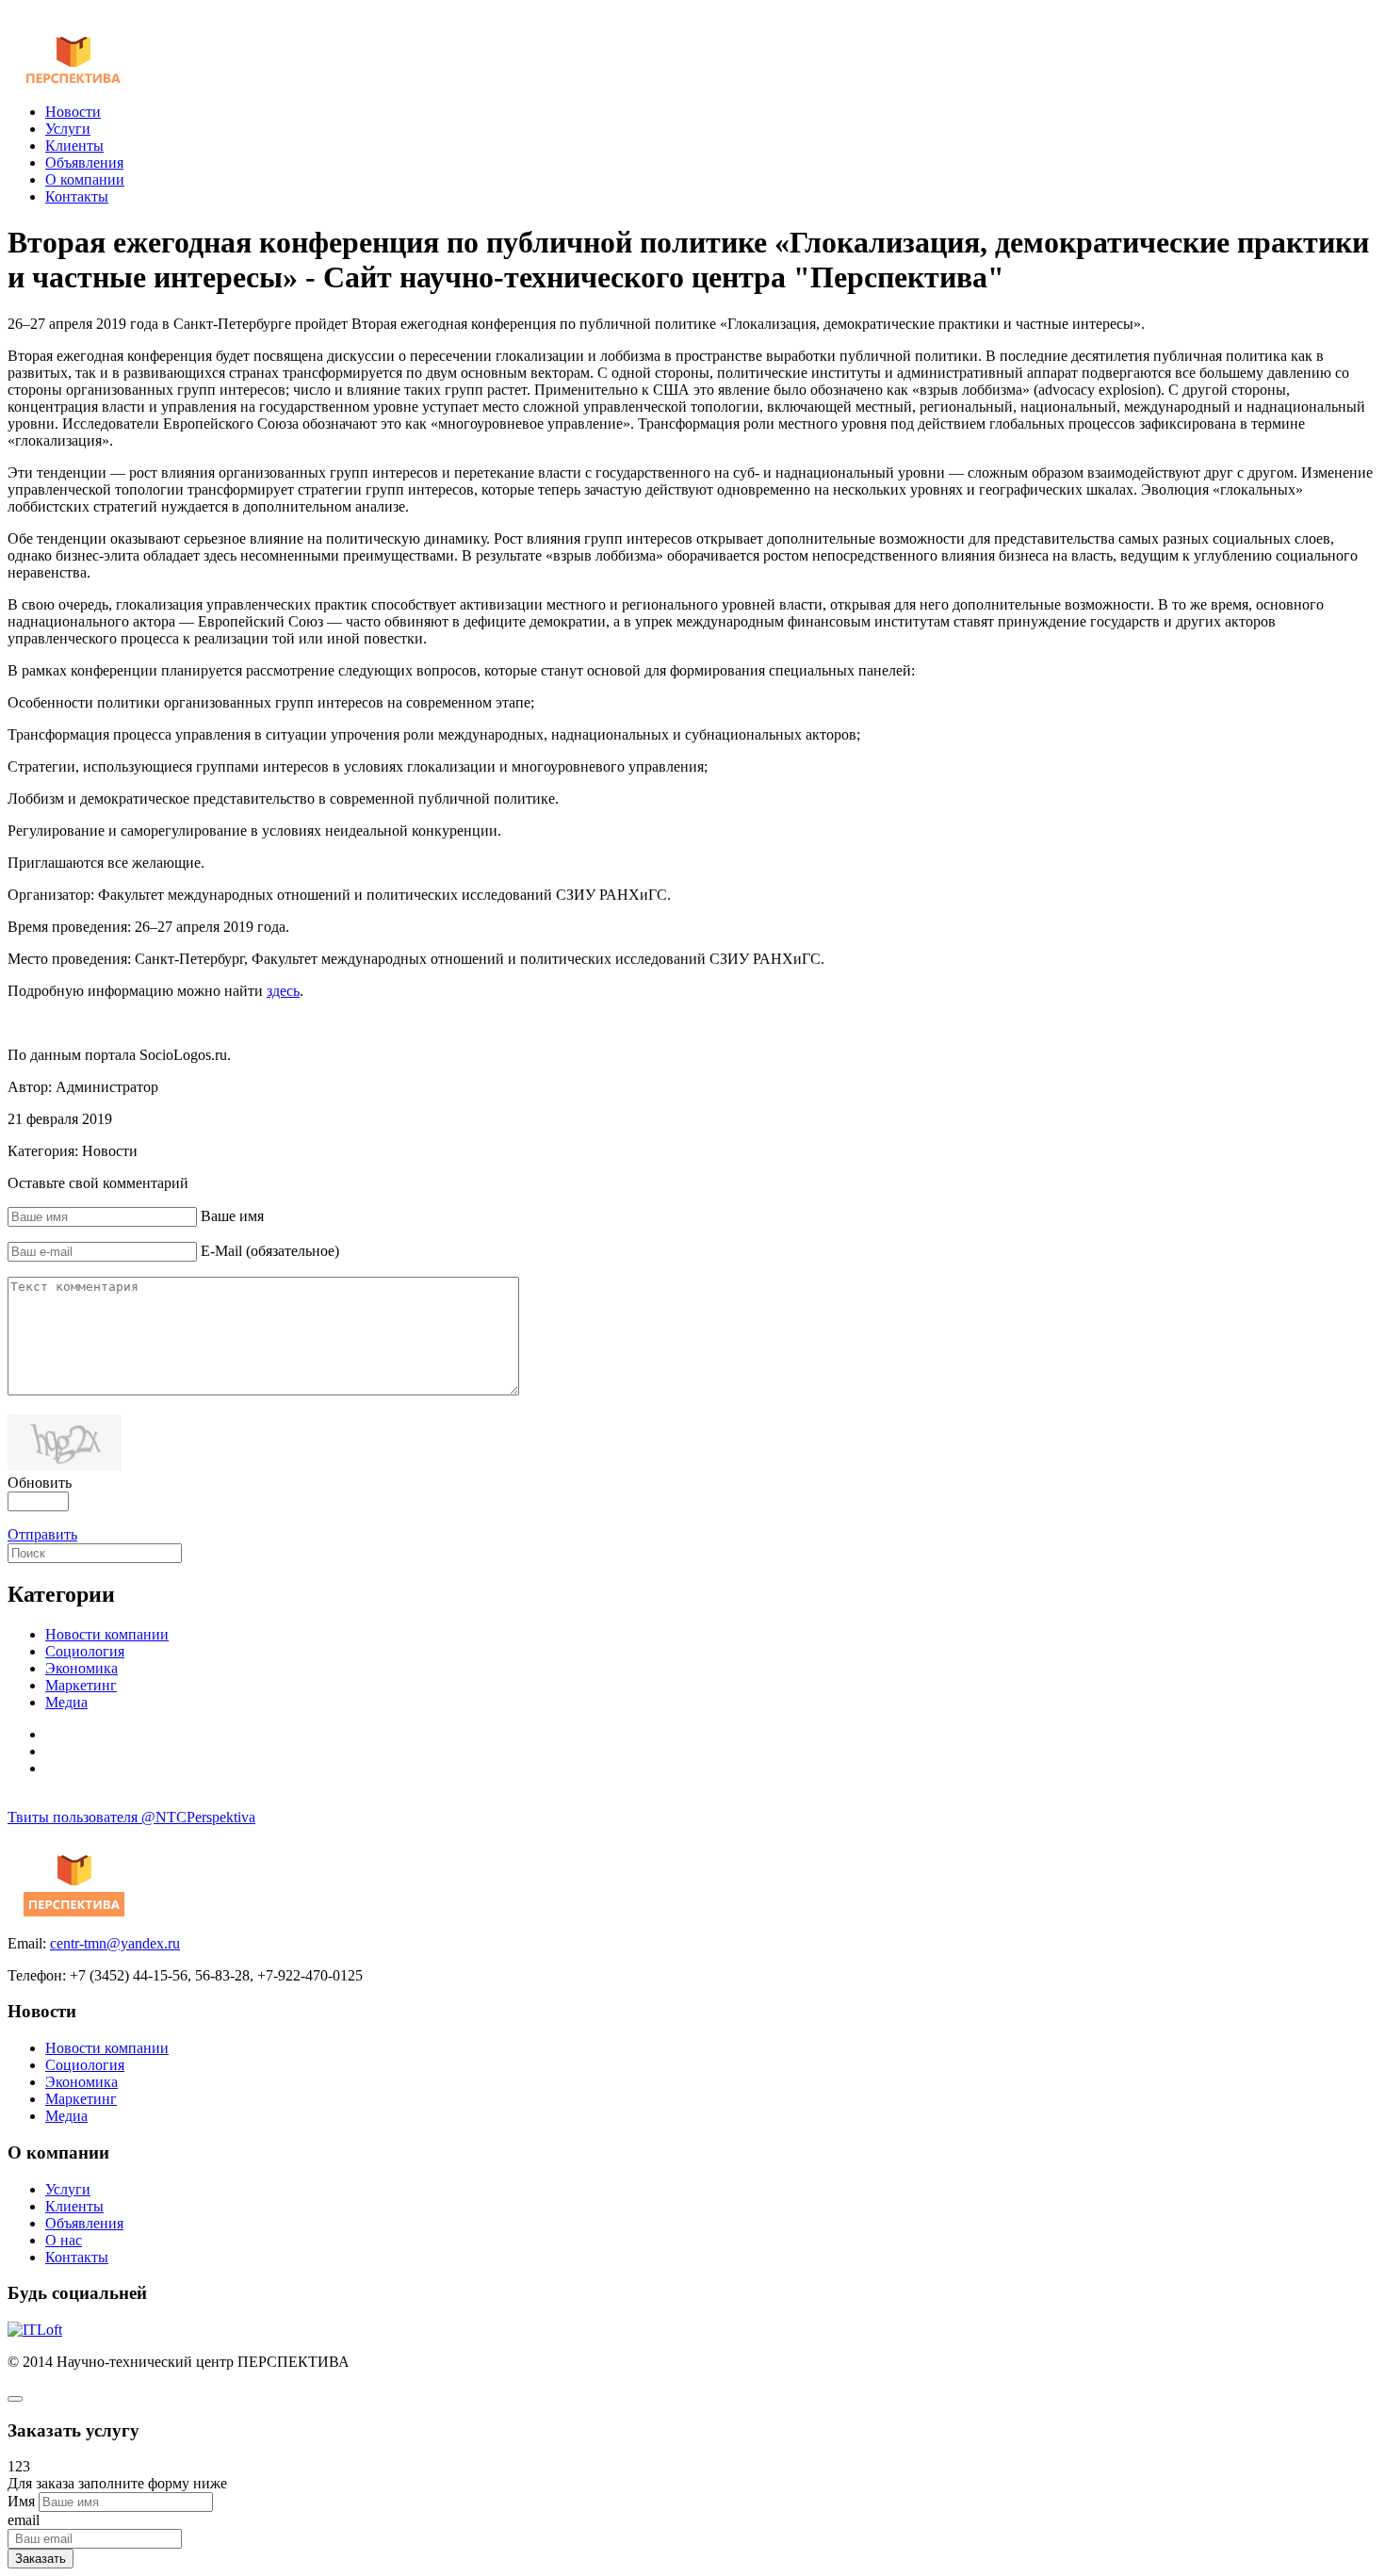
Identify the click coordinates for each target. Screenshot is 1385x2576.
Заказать (41, 2559)
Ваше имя (232, 1216)
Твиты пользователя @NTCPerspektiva (131, 1817)
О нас (64, 2240)
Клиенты (74, 146)
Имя (21, 2501)
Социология (85, 1651)
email (24, 2520)
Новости (73, 112)
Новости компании (107, 1634)
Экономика (81, 1668)
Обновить (40, 1483)
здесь (283, 991)
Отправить (42, 1534)
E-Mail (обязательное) (270, 1251)
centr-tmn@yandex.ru (115, 1943)
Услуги (68, 129)
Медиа (66, 1702)
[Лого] (74, 80)
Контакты (77, 196)
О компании (85, 179)
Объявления (84, 163)
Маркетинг (81, 1685)
